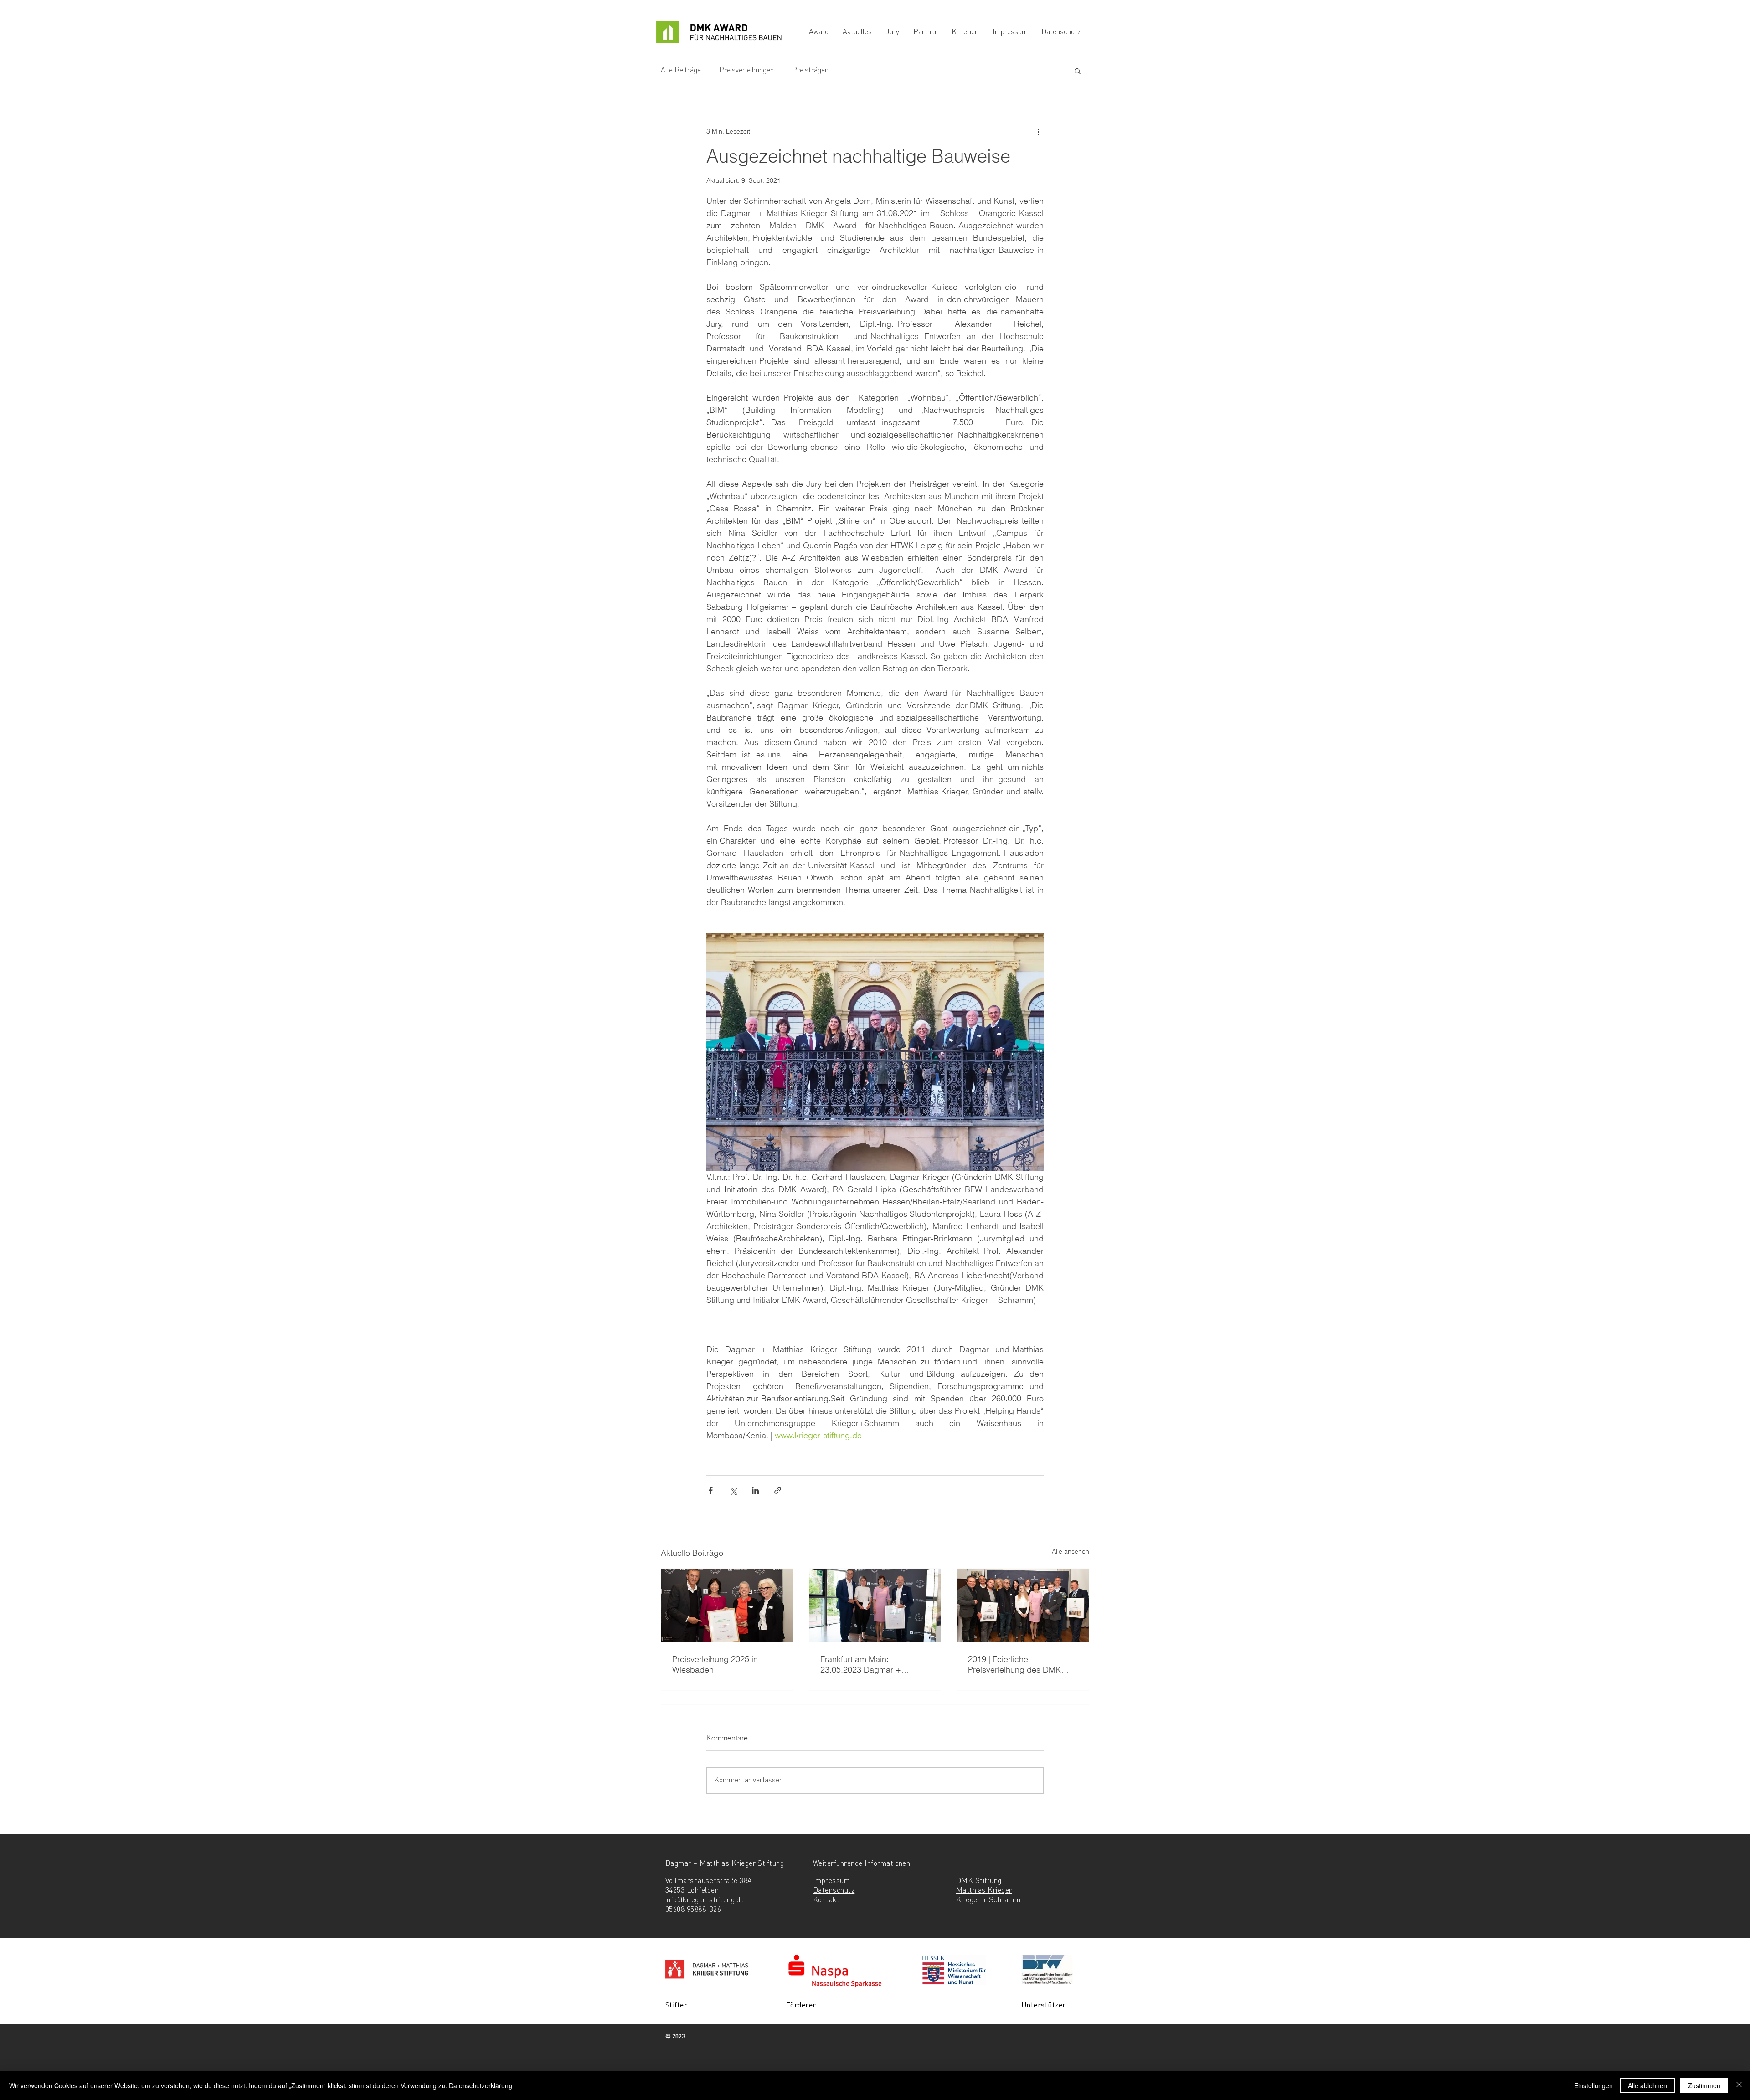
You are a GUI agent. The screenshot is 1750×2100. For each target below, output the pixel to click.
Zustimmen (1704, 2085)
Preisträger (810, 71)
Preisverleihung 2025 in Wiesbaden (715, 1664)
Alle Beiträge (681, 71)
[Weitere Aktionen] (1038, 131)
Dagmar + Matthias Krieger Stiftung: (726, 1864)
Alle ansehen (1071, 1551)
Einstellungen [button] (1593, 2085)
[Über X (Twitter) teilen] (733, 1490)
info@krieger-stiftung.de (705, 1900)
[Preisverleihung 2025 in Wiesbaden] (727, 1606)
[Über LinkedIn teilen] (755, 1490)
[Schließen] (1739, 2085)
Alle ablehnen (1647, 2085)
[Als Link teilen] (778, 1490)
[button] (1078, 71)
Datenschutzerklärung (481, 2085)
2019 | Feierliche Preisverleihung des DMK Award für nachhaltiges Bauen (1014, 1664)
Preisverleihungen (746, 71)
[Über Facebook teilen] (711, 1490)
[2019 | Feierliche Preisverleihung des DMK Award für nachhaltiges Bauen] (1023, 1606)
